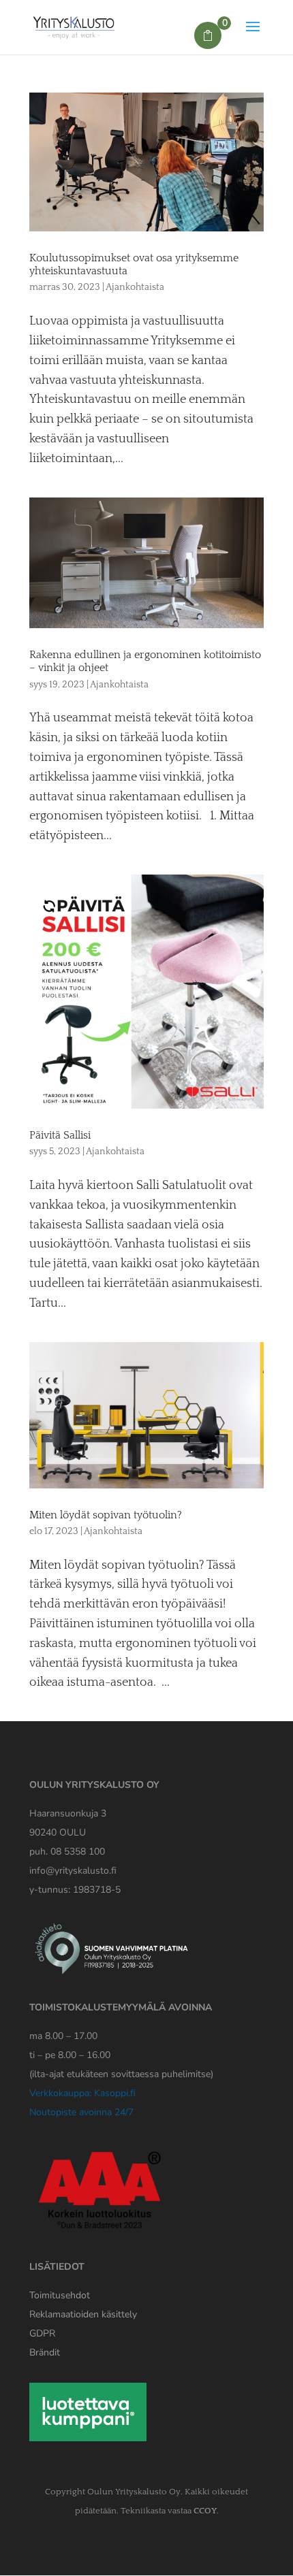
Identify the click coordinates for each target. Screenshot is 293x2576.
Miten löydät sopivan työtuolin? (106, 1515)
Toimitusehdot (60, 2295)
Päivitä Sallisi (60, 1135)
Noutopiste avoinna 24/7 (81, 2112)
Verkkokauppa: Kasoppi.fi (82, 2093)
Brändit (45, 2352)
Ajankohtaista (135, 287)
